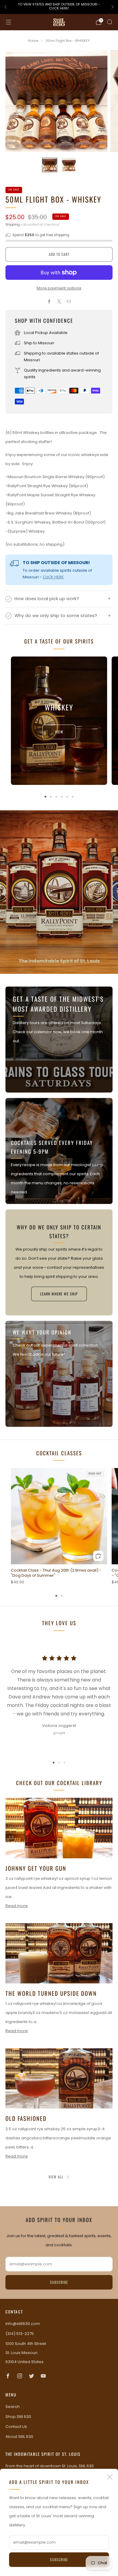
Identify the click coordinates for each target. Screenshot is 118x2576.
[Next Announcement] (113, 7)
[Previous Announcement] (5, 7)
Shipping (13, 224)
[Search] (110, 22)
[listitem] (59, 7)
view (59, 732)
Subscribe (59, 2559)
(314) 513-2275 (20, 2334)
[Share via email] (69, 301)
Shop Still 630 (18, 2417)
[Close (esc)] (110, 2477)
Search (13, 2407)
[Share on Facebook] (49, 301)
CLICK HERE (53, 577)
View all (56, 2177)
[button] (54, 1763)
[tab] (45, 797)
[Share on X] (59, 301)
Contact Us (16, 2427)
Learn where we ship (59, 1294)
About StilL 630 (19, 2437)
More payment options (59, 288)
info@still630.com (23, 2324)
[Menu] (8, 22)
